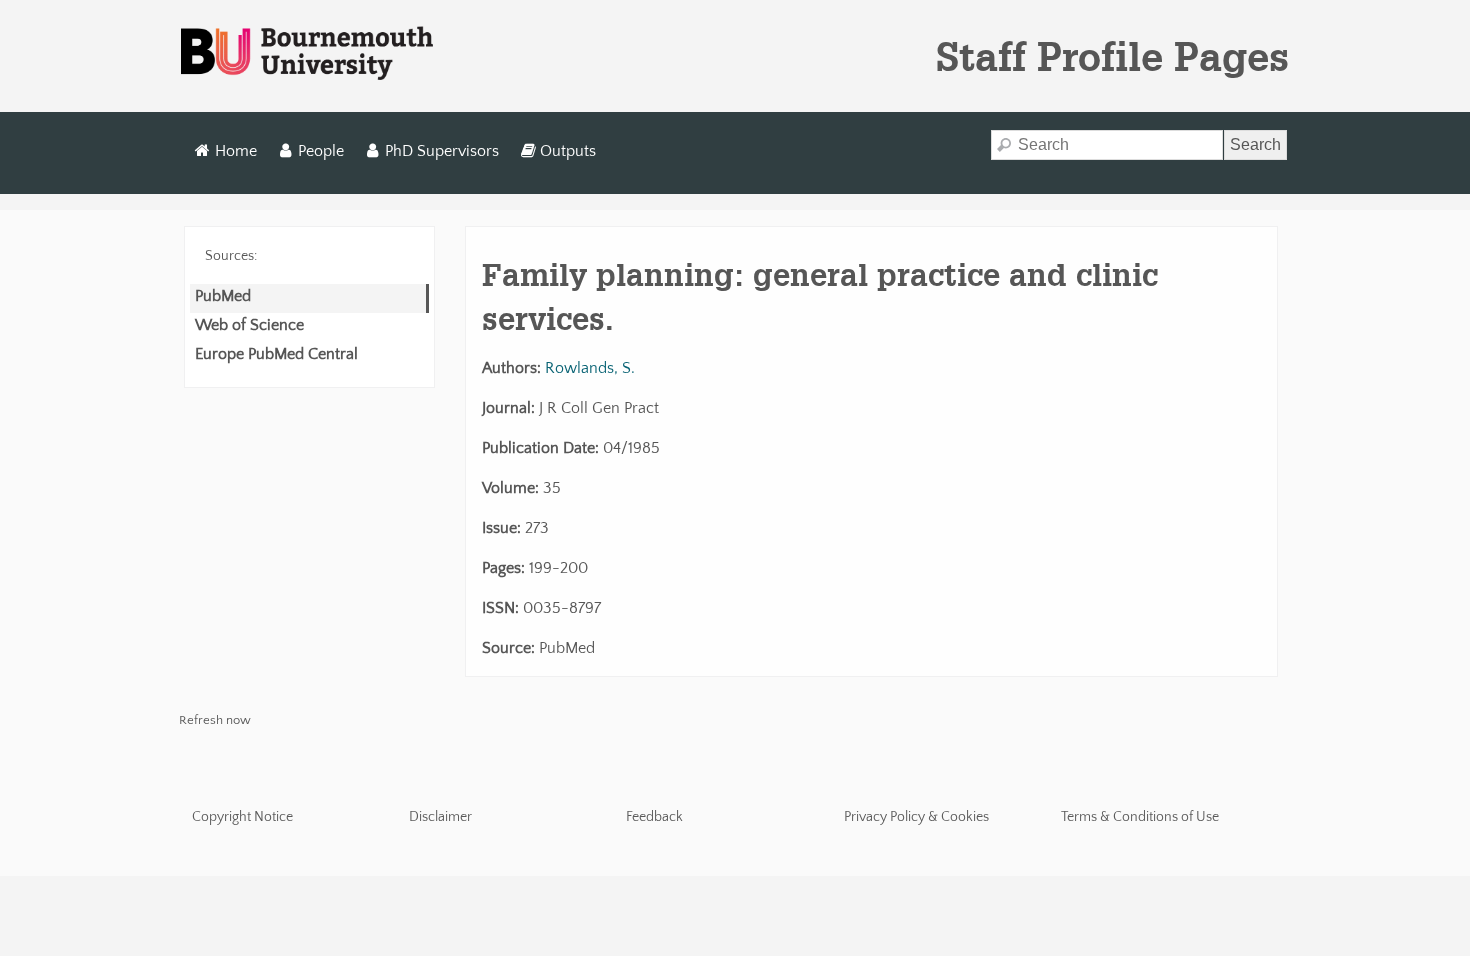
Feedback (654, 817)
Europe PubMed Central (276, 354)
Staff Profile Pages (1112, 56)
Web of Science (249, 325)
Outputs (568, 151)
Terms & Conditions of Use (1140, 817)
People (321, 151)
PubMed (223, 296)
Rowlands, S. (590, 368)
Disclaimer (440, 817)
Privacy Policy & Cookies (916, 817)
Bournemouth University (307, 54)
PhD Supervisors (442, 151)
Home (236, 151)
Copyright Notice (242, 817)
